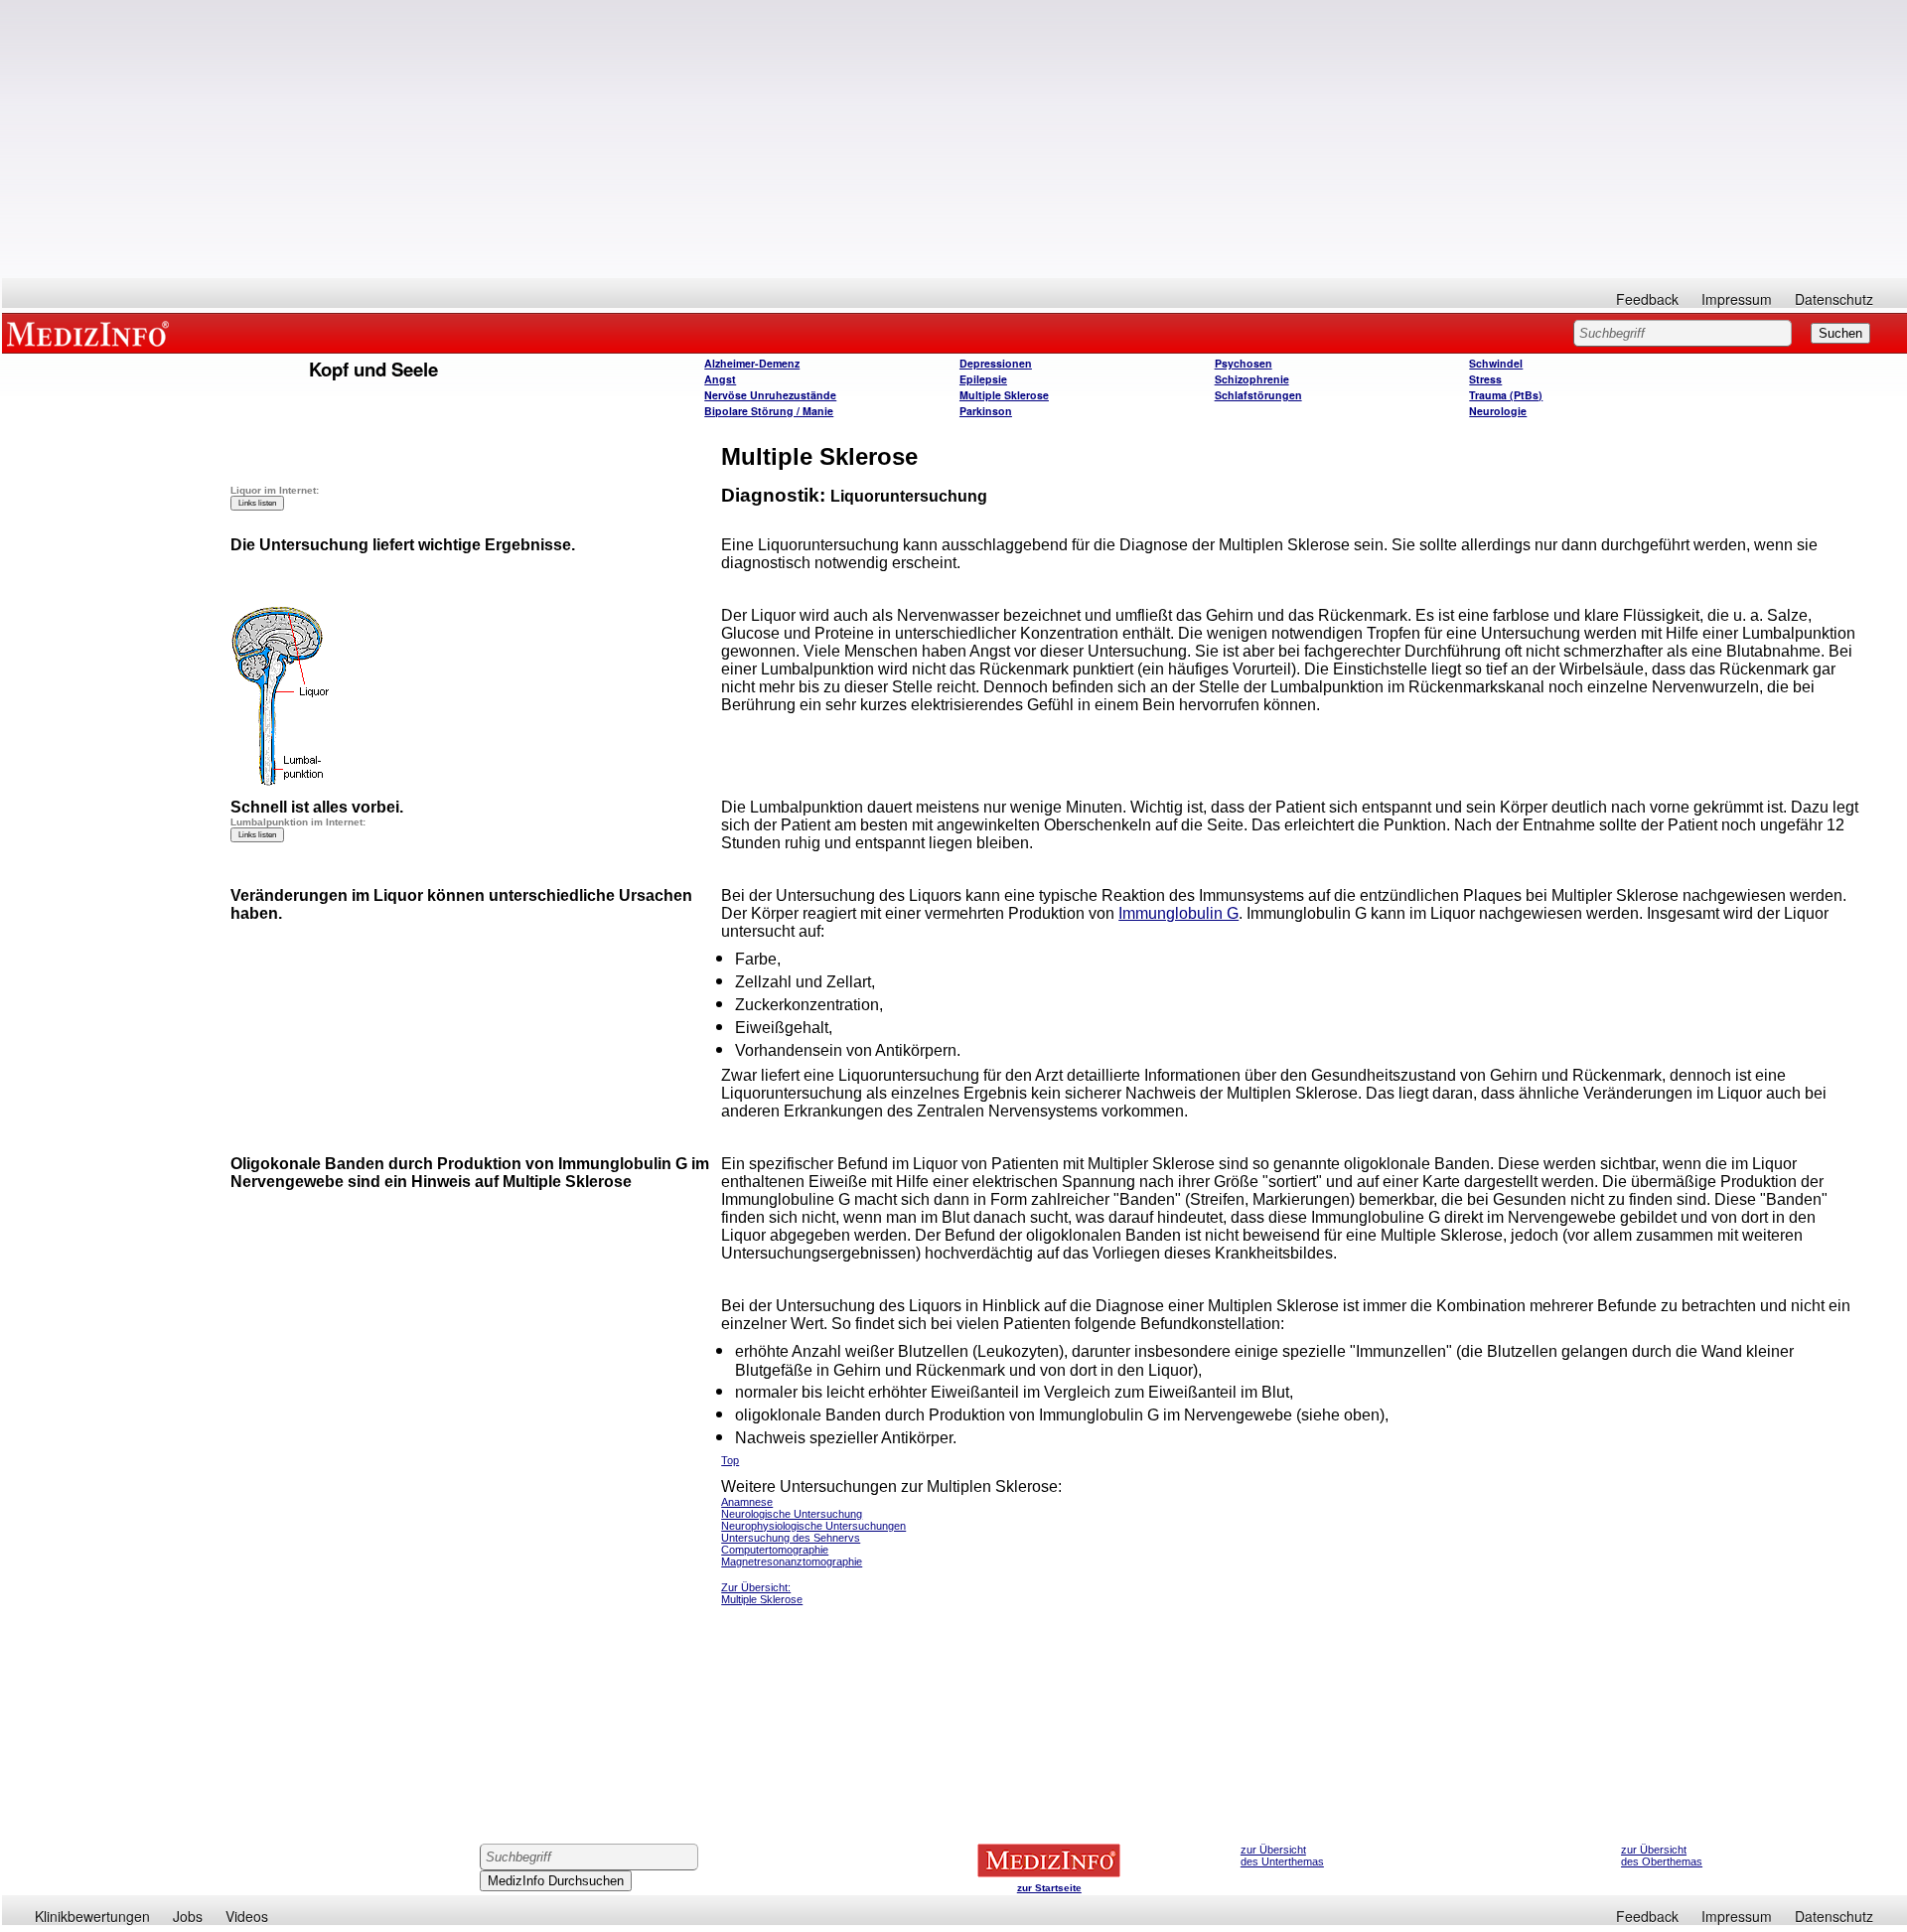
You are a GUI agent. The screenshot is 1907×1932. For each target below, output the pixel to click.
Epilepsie (983, 379)
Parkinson (986, 411)
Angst (720, 379)
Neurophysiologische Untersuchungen (813, 1526)
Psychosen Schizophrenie (1252, 371)
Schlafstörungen (1258, 395)
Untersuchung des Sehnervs (791, 1538)
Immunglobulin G (1178, 913)
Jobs (188, 1916)
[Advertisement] (954, 139)
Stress (1485, 379)
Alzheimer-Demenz (752, 363)
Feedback (1647, 299)
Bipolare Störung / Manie (769, 411)
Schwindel (1496, 363)
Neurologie (1498, 411)
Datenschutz (1834, 299)
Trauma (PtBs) (1506, 395)
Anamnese (747, 1502)
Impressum (1737, 299)
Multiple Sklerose (1004, 395)
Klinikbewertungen (92, 1916)
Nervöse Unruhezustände (770, 395)
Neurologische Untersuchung (792, 1514)
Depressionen (996, 363)
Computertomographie (775, 1550)
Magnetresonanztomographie (792, 1561)
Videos (247, 1916)
